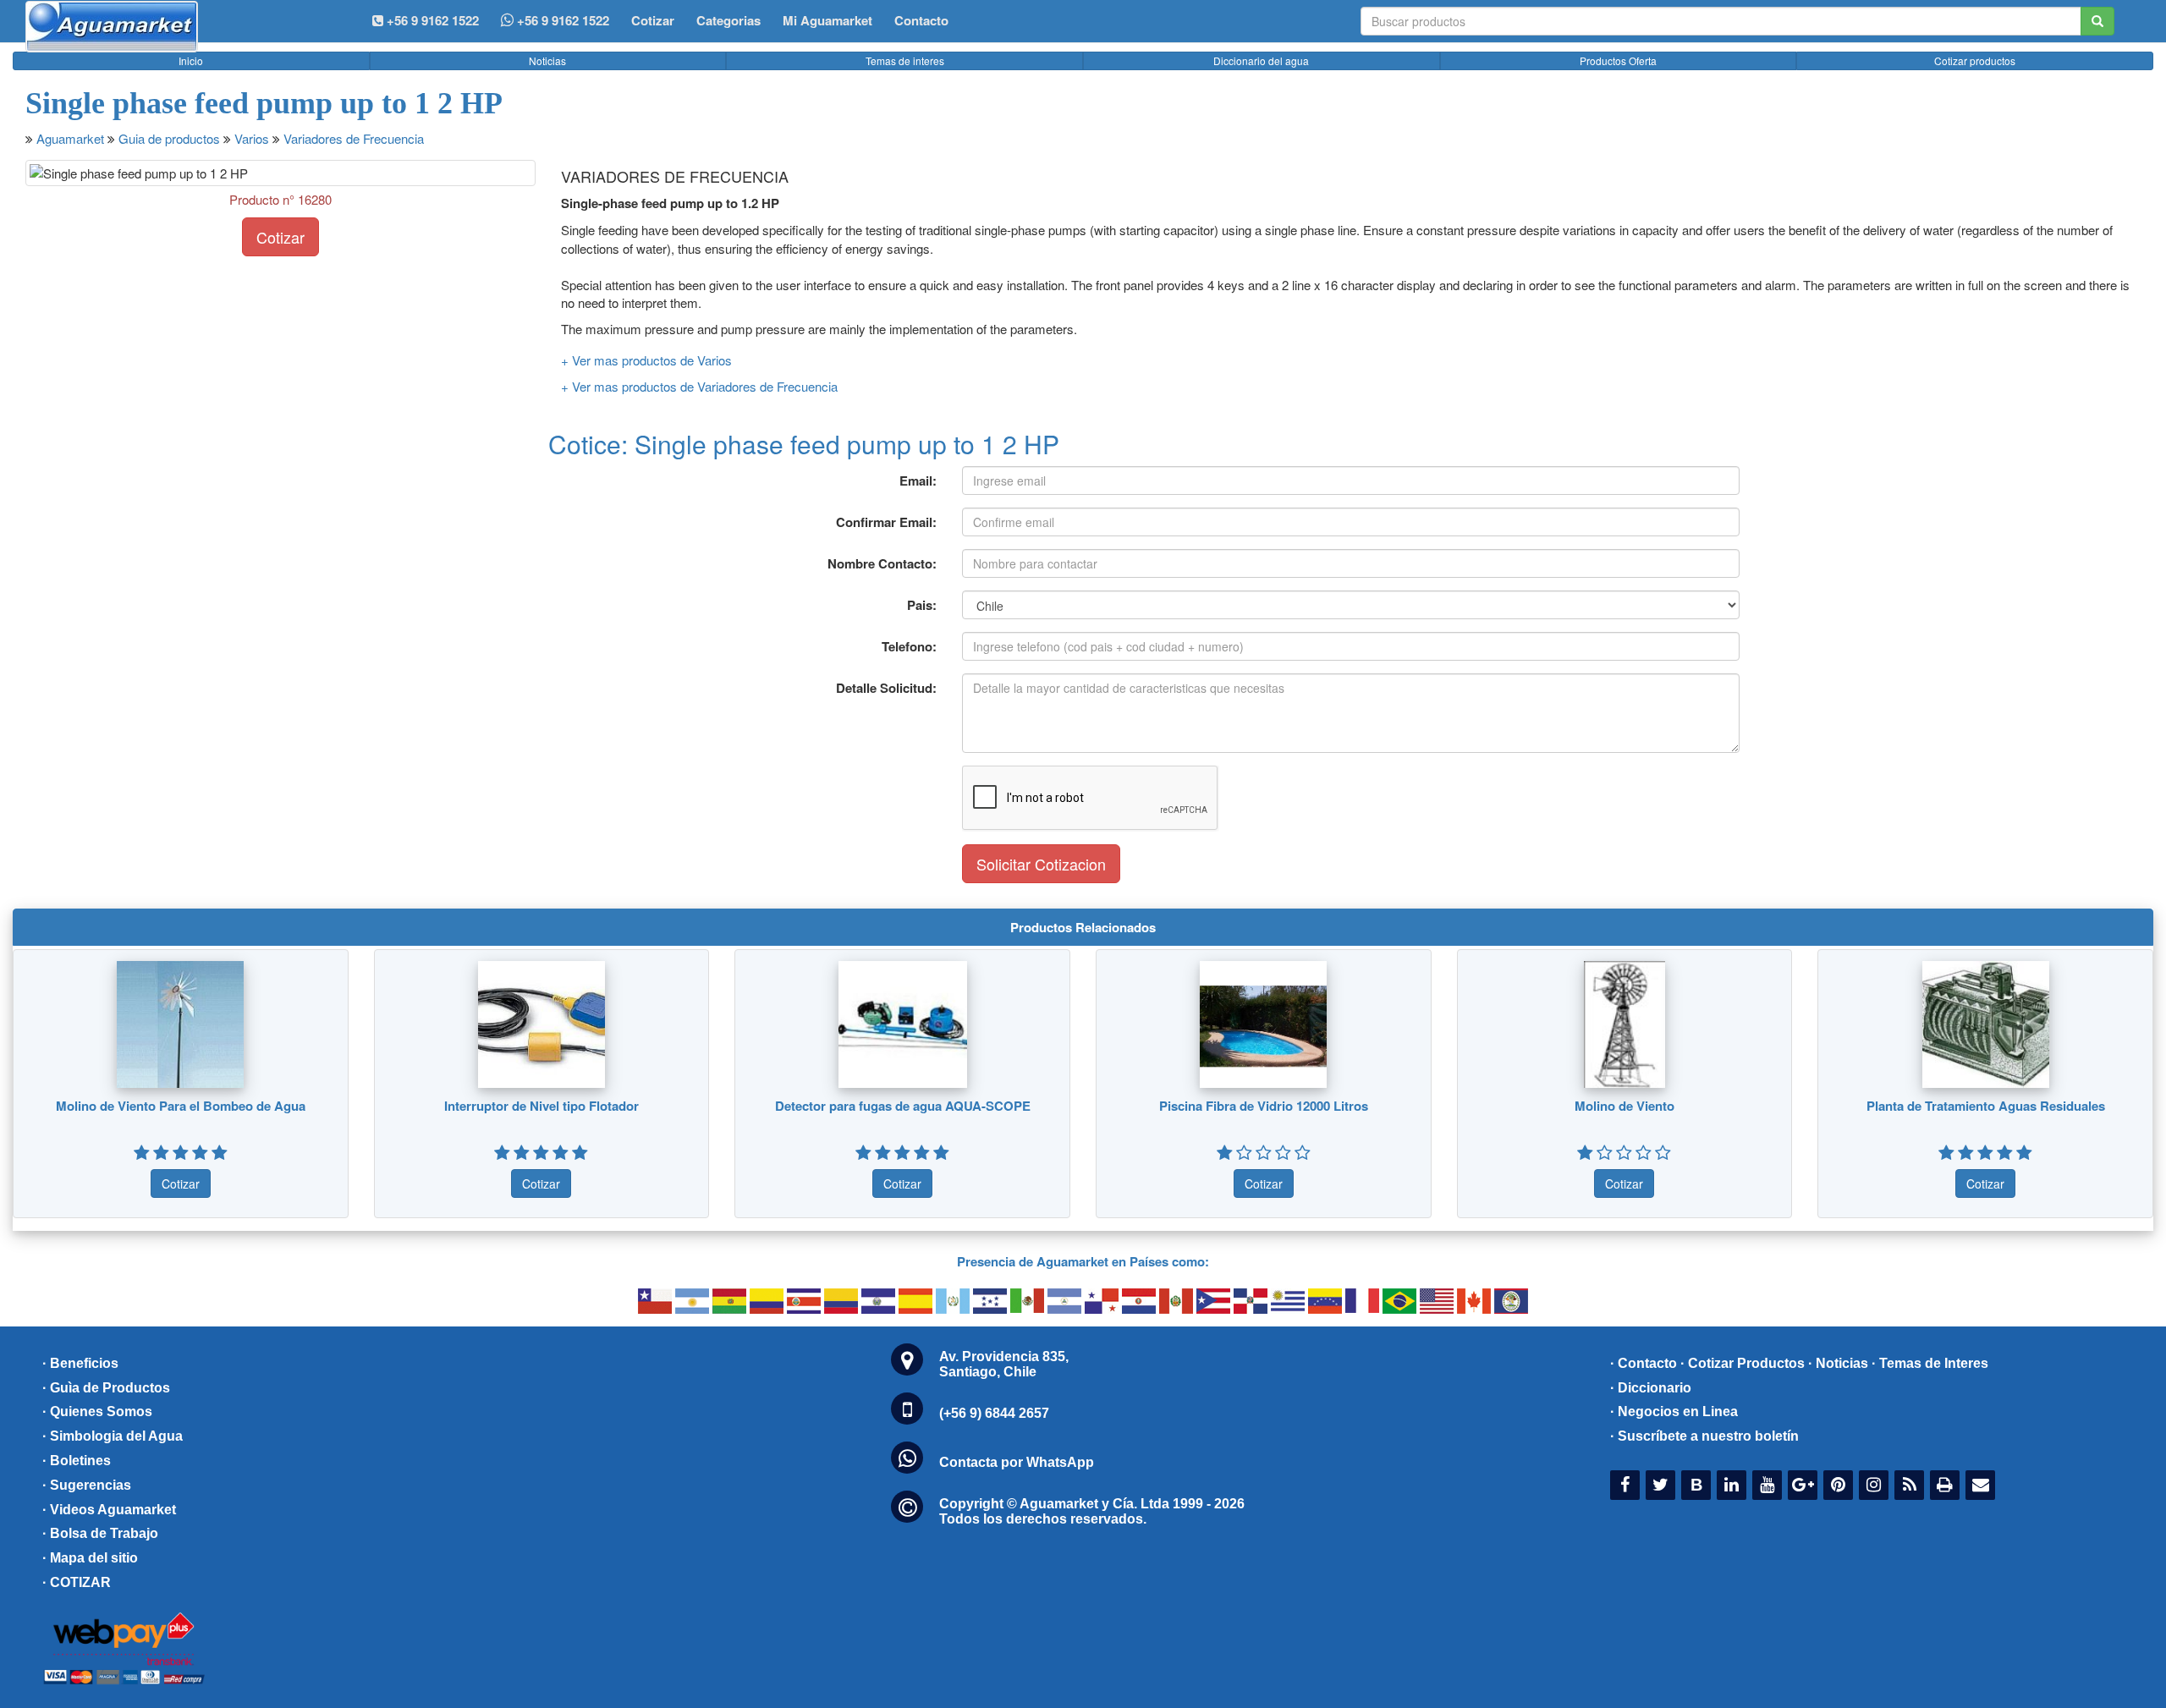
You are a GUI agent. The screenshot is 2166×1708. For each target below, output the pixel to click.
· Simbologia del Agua (113, 1436)
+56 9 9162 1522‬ (431, 20)
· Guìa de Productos (106, 1388)
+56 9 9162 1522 (561, 20)
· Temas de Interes (1930, 1363)
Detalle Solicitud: (886, 688)
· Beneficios (80, 1363)
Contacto (921, 20)
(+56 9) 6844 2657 (994, 1413)
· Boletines (77, 1461)
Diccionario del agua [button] (1261, 60)
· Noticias (1838, 1363)
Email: (918, 481)
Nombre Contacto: (882, 563)
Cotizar (653, 20)
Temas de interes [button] (905, 60)
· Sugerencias (87, 1485)
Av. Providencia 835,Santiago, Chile (1004, 1364)
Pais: (922, 605)
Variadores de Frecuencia (354, 138)
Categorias (728, 20)
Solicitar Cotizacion (1041, 864)
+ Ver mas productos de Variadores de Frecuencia (699, 386)
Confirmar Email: (886, 522)
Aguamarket (70, 138)
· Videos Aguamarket (109, 1510)
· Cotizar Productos (1743, 1363)
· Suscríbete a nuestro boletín (1704, 1436)
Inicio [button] (191, 60)
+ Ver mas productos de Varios (646, 360)
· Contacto (1644, 1363)
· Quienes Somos (97, 1411)
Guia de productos (169, 138)
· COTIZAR (77, 1582)
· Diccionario (1651, 1388)
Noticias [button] (547, 60)
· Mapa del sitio (90, 1558)
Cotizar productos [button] (1975, 60)
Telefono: (909, 646)
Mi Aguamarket (827, 20)
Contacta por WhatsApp (1017, 1462)
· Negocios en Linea (1674, 1411)
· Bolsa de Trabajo (100, 1533)
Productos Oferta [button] (1618, 60)
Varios (252, 138)
